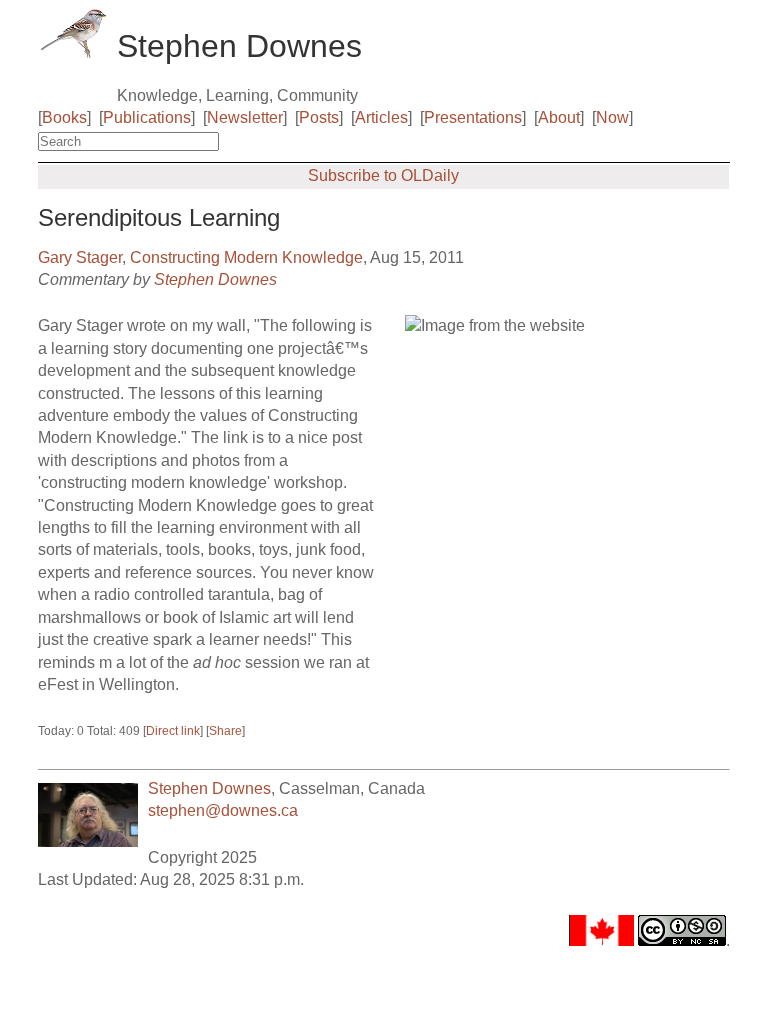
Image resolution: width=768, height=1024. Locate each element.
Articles (381, 117)
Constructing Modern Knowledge (246, 257)
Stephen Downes (215, 279)
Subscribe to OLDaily (383, 175)
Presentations (473, 117)
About (559, 117)
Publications (147, 117)
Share (225, 731)
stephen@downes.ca (223, 810)
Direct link (173, 731)
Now (612, 117)
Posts (319, 117)
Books (64, 117)
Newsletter (245, 117)
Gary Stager (80, 257)
